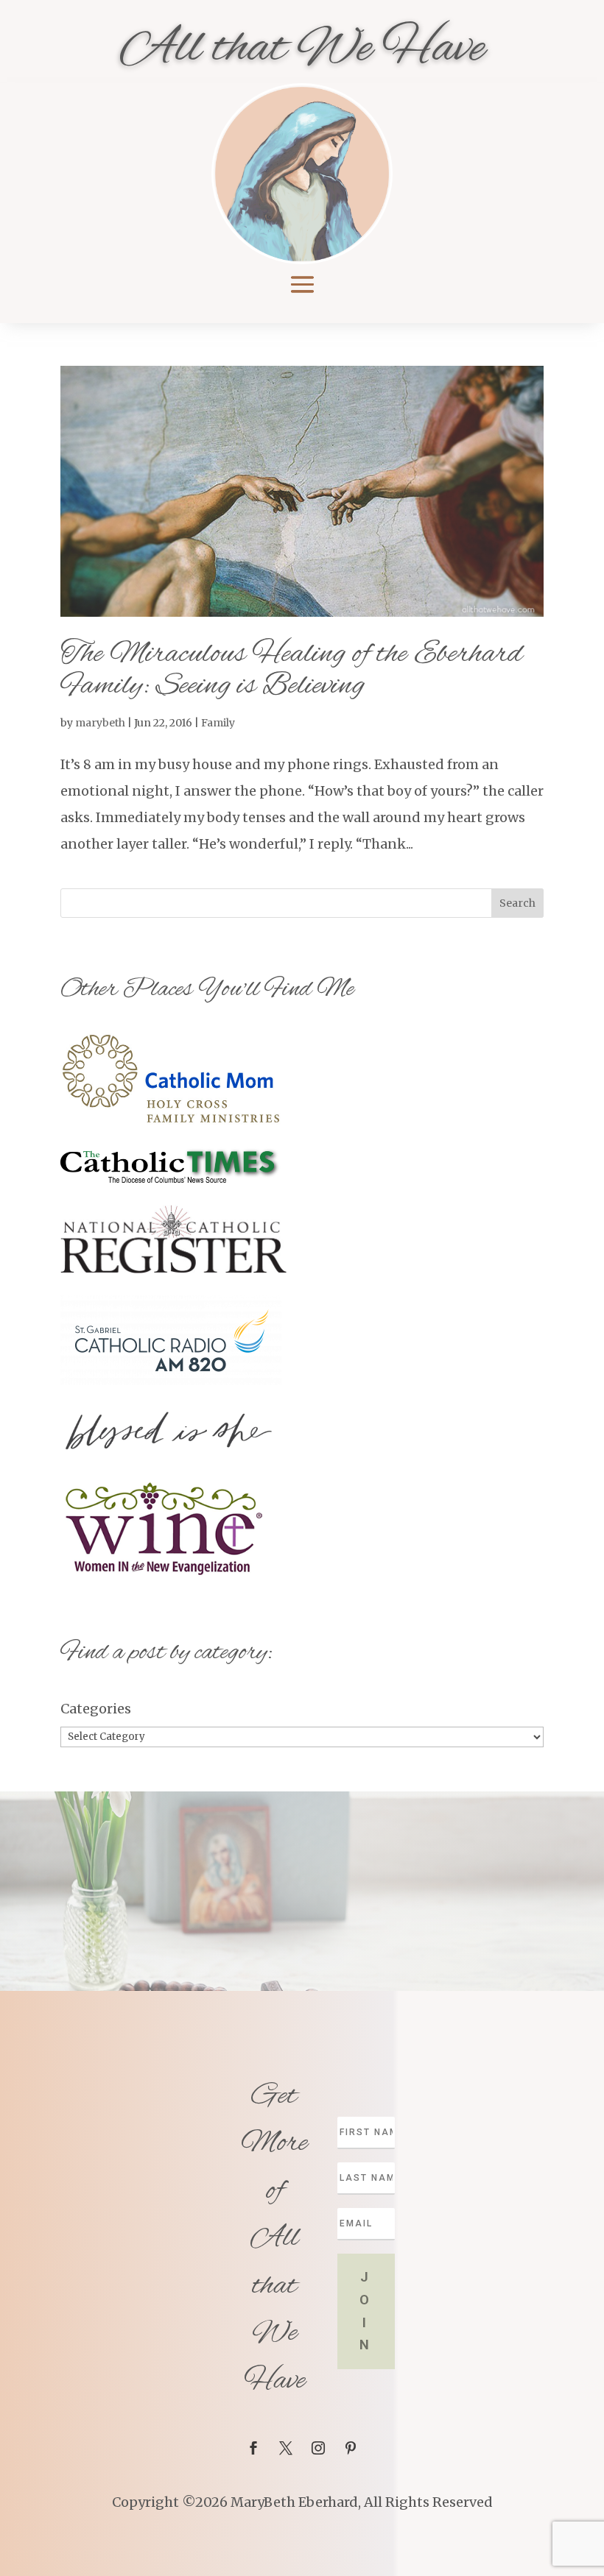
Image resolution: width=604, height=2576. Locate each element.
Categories (96, 1709)
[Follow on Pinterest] (351, 2448)
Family (218, 723)
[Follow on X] (286, 2448)
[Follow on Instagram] (318, 2448)
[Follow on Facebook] (253, 2448)
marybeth (100, 723)
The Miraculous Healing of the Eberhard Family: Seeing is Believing (292, 670)
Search (517, 903)
